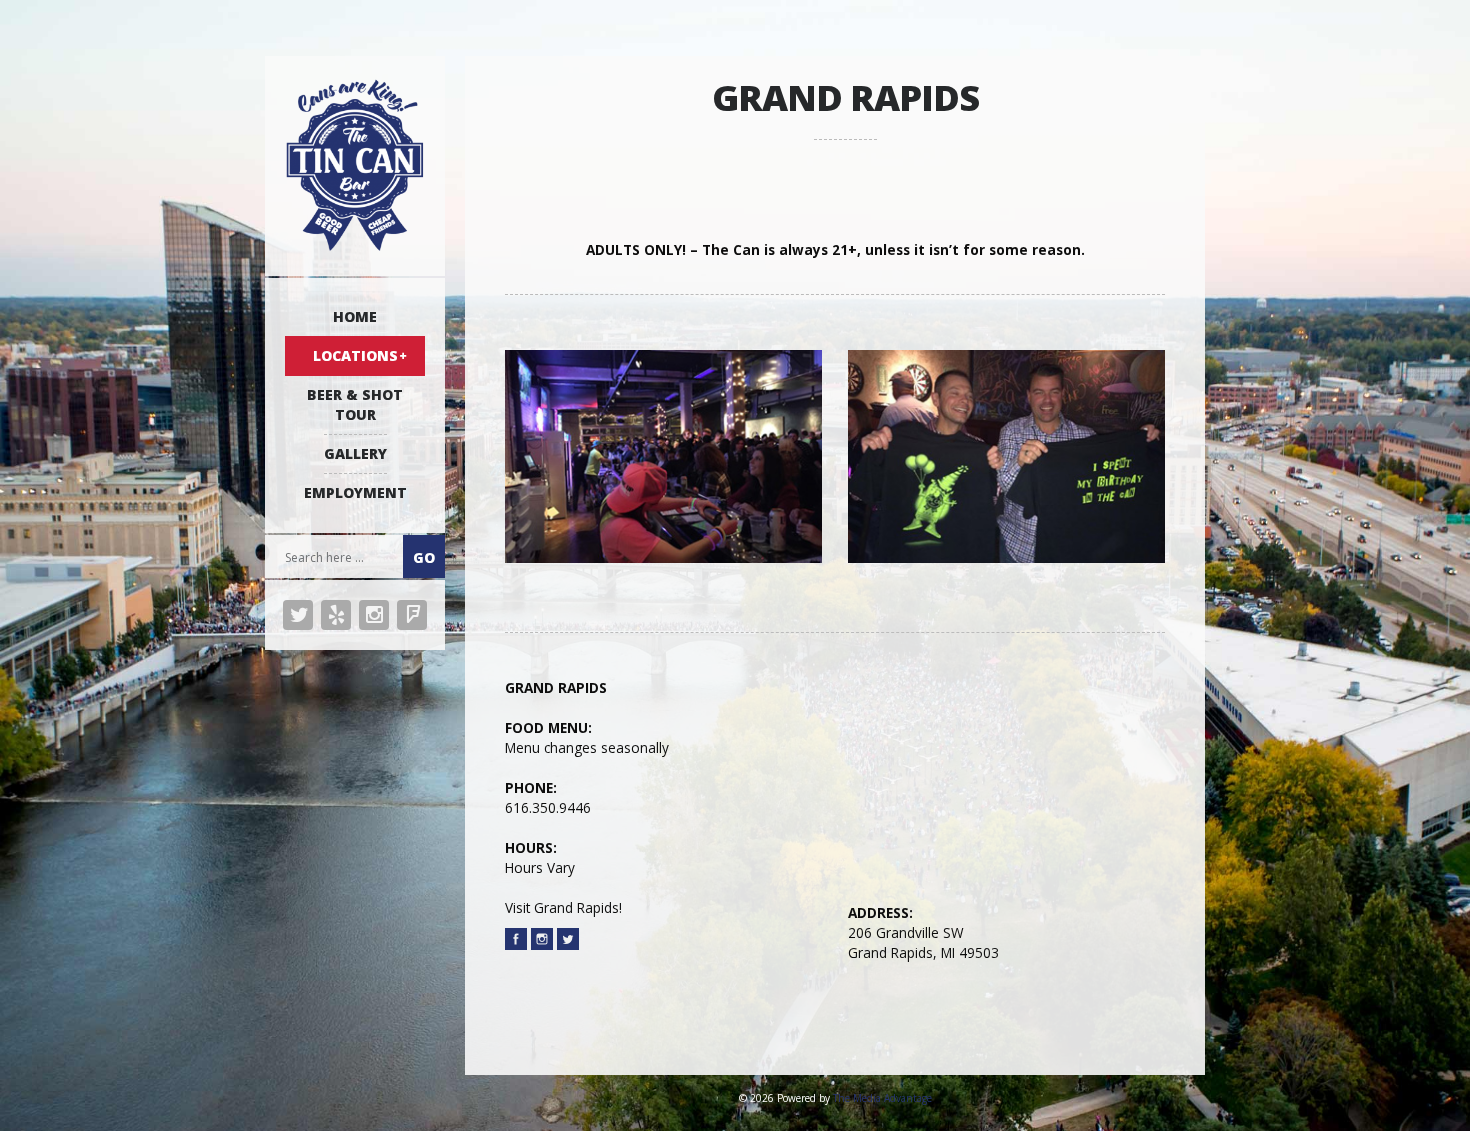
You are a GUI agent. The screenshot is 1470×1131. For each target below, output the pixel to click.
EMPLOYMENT (355, 492)
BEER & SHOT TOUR (355, 404)
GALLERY (355, 453)
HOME (355, 316)
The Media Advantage (882, 1098)
